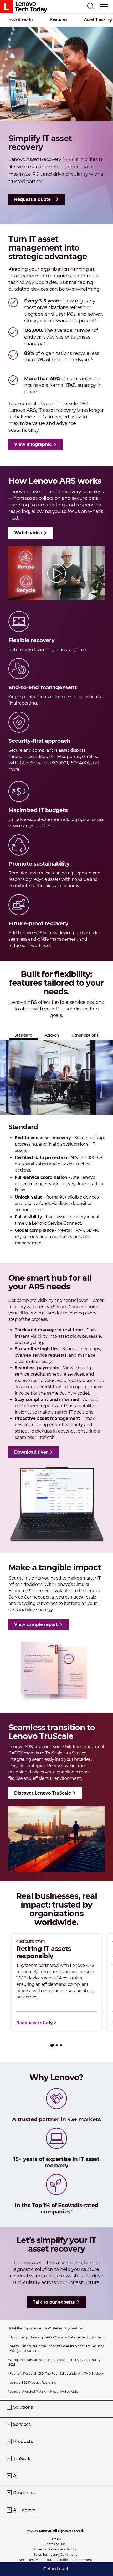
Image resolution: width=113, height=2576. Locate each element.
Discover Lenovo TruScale (43, 1793)
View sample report (36, 1624)
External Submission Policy (55, 2549)
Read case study (35, 2023)
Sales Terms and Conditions (56, 2555)
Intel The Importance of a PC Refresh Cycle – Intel (46, 2328)
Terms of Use (55, 2544)
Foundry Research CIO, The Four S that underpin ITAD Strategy (56, 2374)
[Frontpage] (24, 7)
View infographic (33, 444)
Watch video (28, 533)
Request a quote (32, 199)
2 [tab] (57, 2045)
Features (59, 19)
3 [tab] (61, 2045)
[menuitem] (56, 2569)
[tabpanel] (56, 1982)
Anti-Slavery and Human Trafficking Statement (55, 2560)
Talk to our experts (54, 2302)
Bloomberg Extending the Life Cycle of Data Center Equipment (56, 2337)
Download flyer (31, 1452)
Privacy (56, 2539)
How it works (21, 19)
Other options (85, 1035)
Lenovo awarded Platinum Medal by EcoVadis (43, 2391)
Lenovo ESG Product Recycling (32, 2382)
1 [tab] (52, 2045)
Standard (24, 1035)
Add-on (52, 1035)
